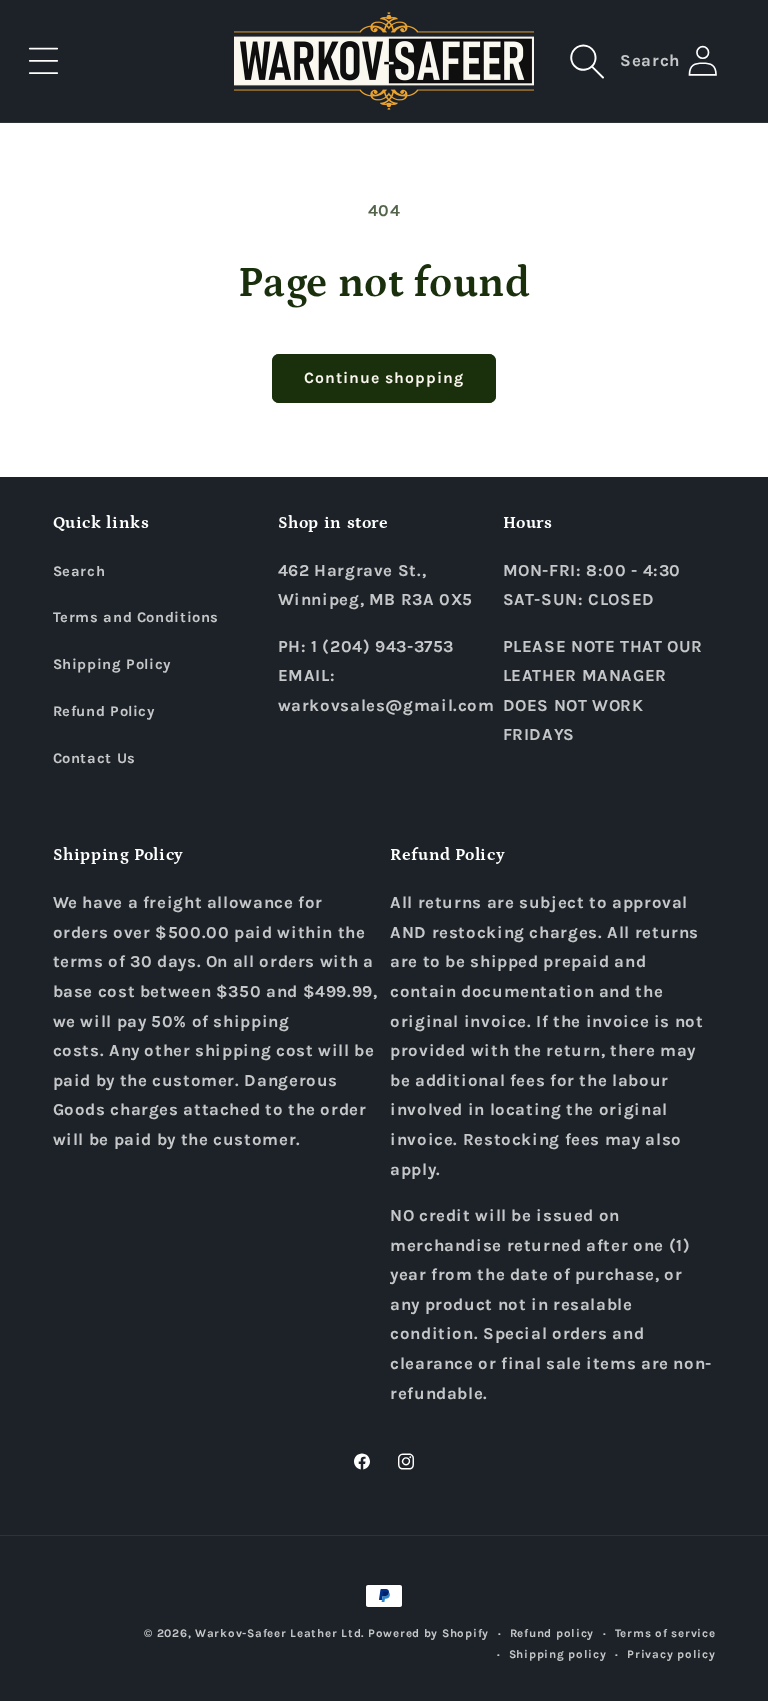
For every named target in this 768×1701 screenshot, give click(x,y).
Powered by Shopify (428, 1633)
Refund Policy (104, 711)
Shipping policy (558, 1654)
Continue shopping (384, 378)
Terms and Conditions (136, 617)
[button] (44, 61)
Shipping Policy (112, 664)
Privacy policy (671, 1654)
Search (79, 571)
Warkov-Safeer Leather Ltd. (279, 1633)
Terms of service (665, 1633)
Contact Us (94, 758)
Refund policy (552, 1633)
